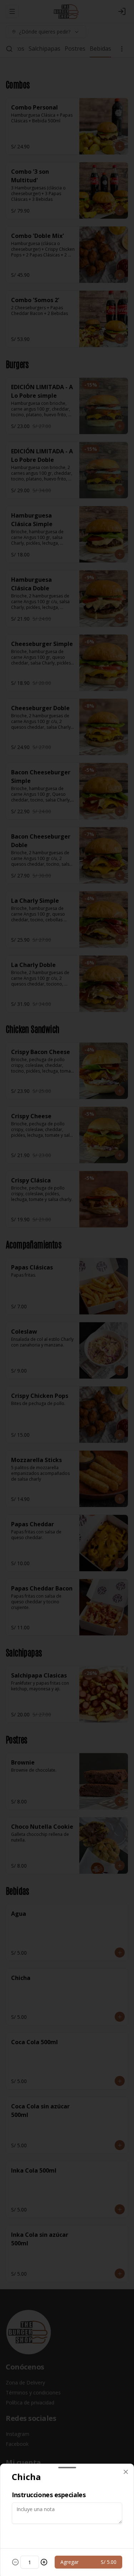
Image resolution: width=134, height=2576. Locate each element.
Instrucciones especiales (49, 2495)
